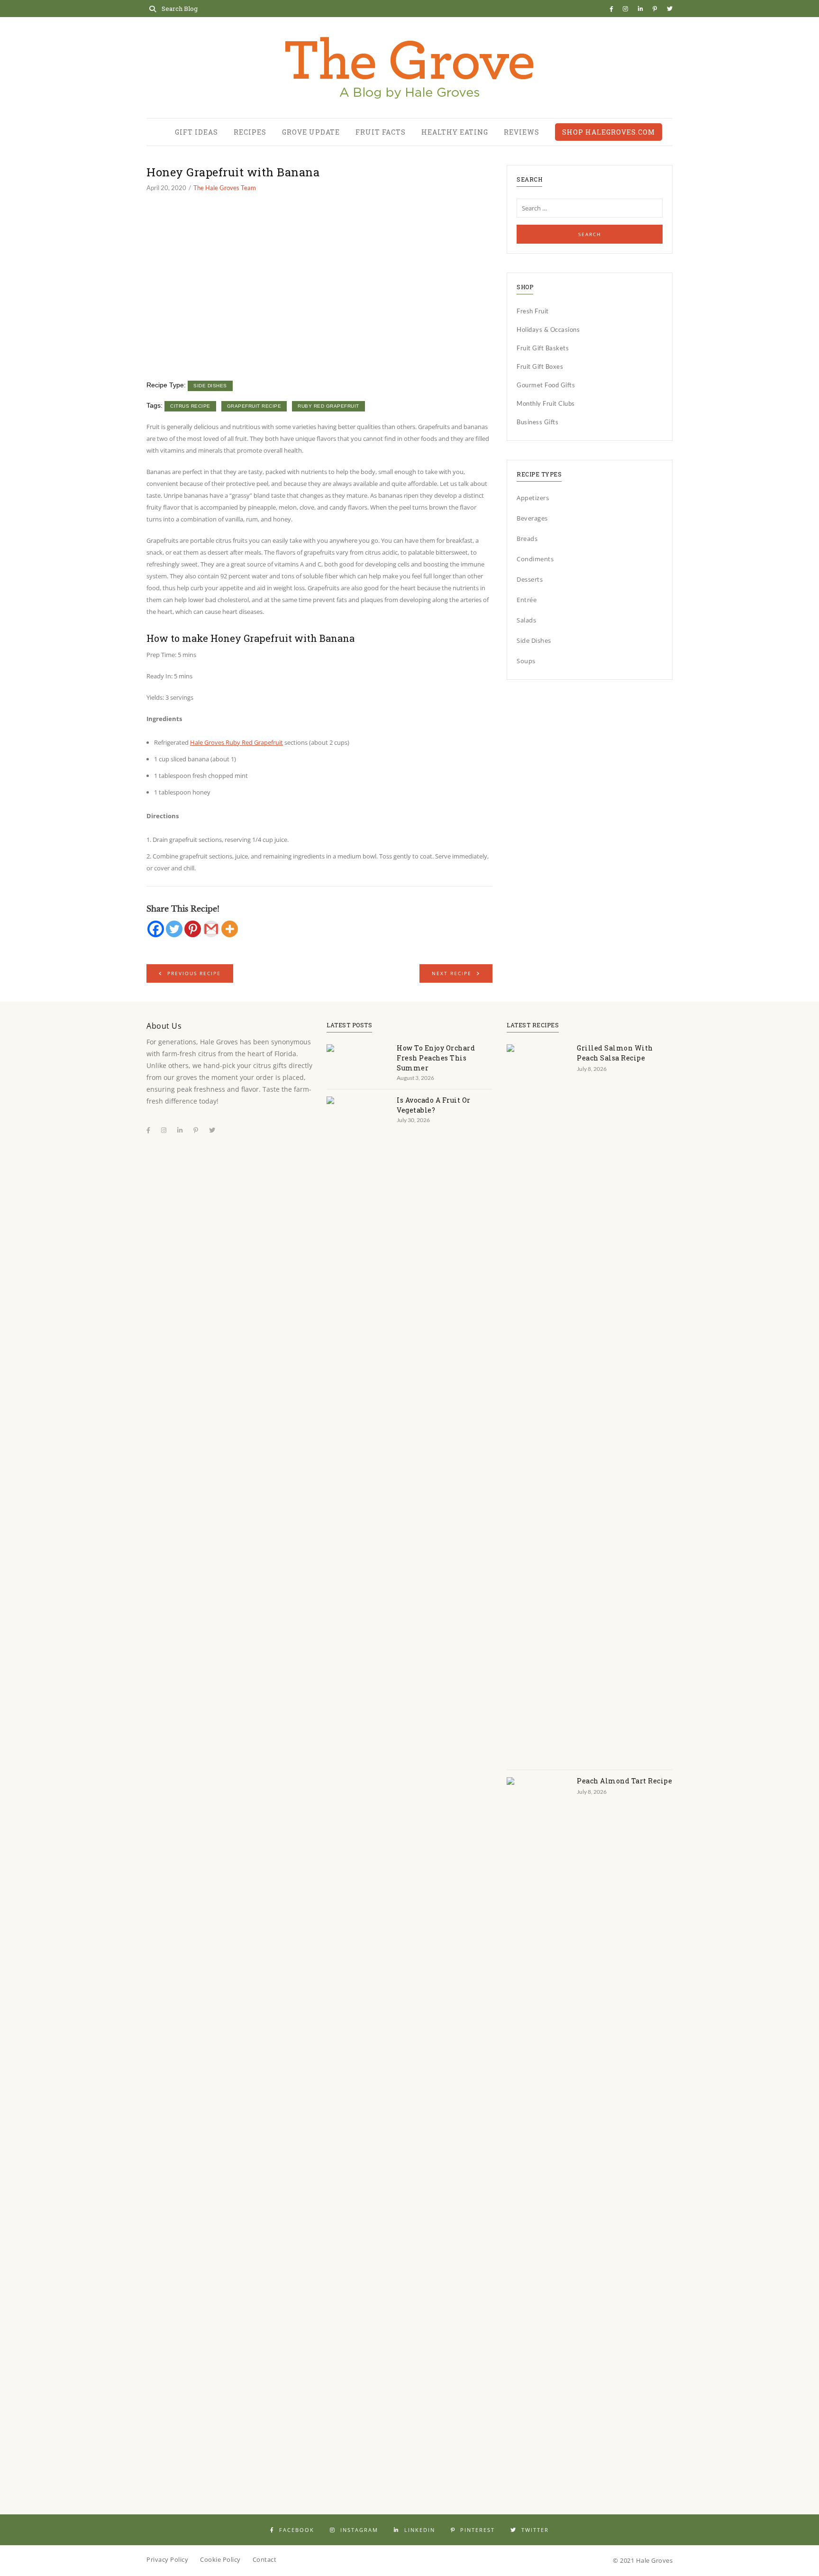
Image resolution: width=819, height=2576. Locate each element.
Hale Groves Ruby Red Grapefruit (237, 742)
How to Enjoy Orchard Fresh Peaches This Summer (436, 1058)
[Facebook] (156, 929)
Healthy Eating (455, 132)
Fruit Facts (381, 132)
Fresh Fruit (533, 311)
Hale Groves (655, 2560)
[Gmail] (211, 929)
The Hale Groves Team (225, 188)
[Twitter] (174, 929)
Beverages (532, 518)
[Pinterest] (193, 929)
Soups (526, 661)
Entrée (527, 600)
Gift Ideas (196, 132)
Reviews (522, 132)
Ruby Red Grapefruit (328, 406)
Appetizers (533, 498)
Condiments (535, 559)
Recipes (250, 132)
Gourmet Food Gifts (546, 385)
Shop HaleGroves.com (609, 132)
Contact (265, 2559)
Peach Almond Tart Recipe (624, 1781)
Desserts (530, 579)
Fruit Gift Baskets (543, 348)
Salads (526, 620)
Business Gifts (537, 422)
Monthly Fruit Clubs (546, 403)
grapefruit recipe (254, 406)
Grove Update (311, 132)
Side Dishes (210, 386)
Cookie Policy (220, 2559)
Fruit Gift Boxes (540, 366)
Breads (527, 539)
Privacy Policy (167, 2559)
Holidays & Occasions (548, 329)
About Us (164, 1026)
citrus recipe (190, 406)
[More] (230, 929)
